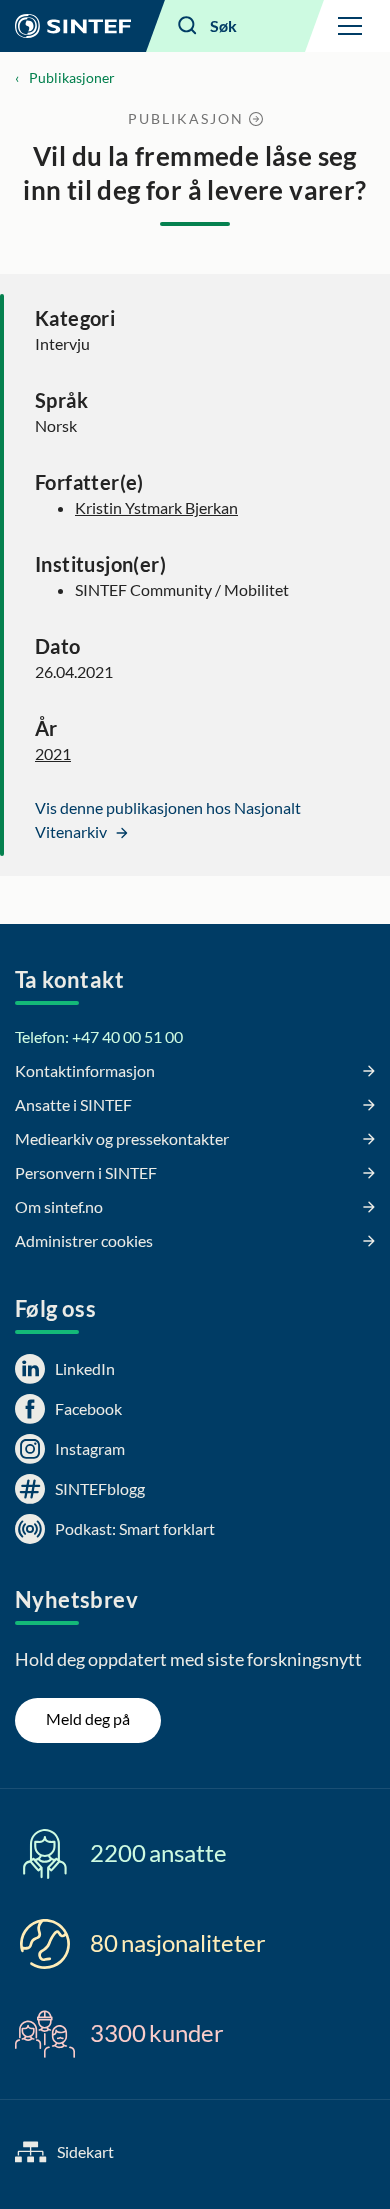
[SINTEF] (73, 26)
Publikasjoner (72, 77)
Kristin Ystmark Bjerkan (156, 507)
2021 (53, 753)
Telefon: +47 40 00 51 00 (99, 1036)
